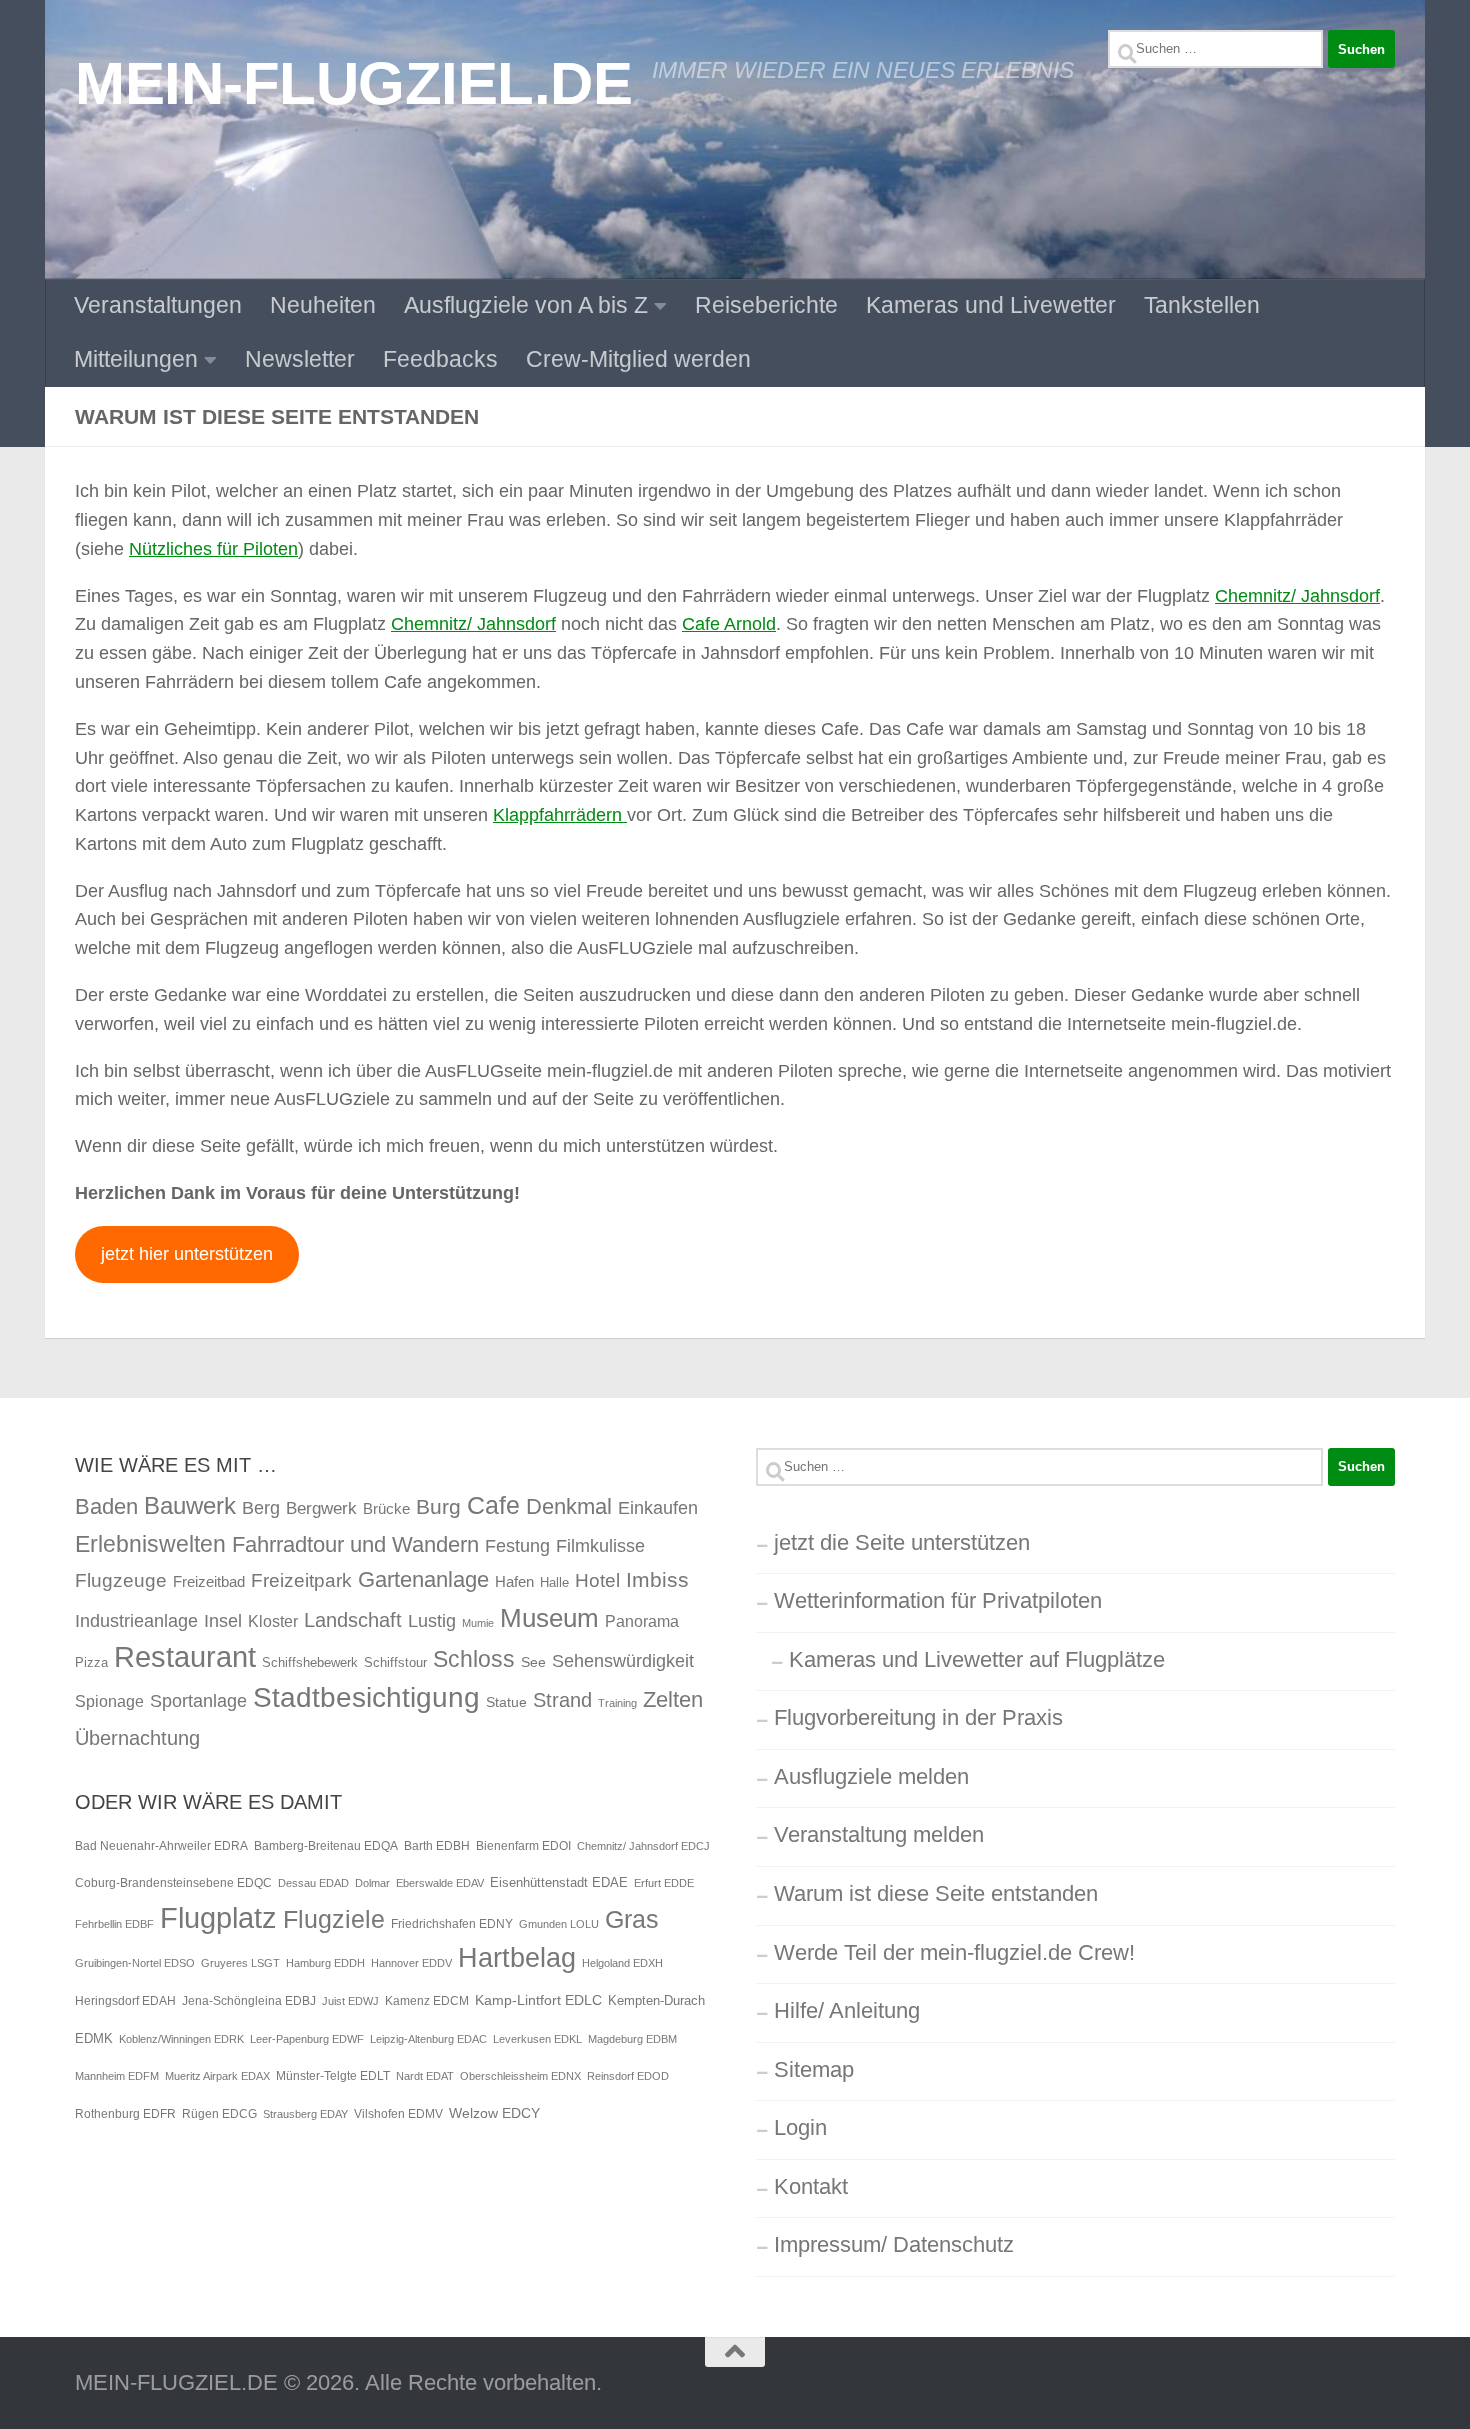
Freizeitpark (301, 1580)
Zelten (673, 1699)
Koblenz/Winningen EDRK (181, 2039)
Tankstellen (1202, 305)
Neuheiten (323, 305)
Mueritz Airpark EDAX (217, 2076)
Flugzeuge (121, 1580)
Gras (632, 1919)
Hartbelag (517, 1958)
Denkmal (569, 1506)
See (533, 1662)
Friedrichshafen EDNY (452, 1924)
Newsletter (300, 359)
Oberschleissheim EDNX (520, 2076)
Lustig (432, 1621)
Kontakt (811, 2186)
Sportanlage (198, 1700)
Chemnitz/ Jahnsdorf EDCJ (643, 1846)
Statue (506, 1702)
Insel (223, 1621)
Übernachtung (137, 1738)
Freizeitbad (209, 1581)
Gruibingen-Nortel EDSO (135, 1963)
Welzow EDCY (494, 2113)
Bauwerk (190, 1505)
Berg (261, 1508)
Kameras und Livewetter (991, 305)
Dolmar (372, 1883)
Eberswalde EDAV (440, 1883)
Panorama (642, 1621)
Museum (549, 1618)
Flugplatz (218, 1917)
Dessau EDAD (313, 1883)
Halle (554, 1582)
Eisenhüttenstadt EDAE (559, 1882)
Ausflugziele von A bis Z (526, 305)
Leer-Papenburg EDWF (307, 2039)
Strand (562, 1700)
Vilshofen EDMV (398, 2114)
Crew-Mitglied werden (638, 359)
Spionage (109, 1701)
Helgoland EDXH (622, 1963)
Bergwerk (321, 1508)
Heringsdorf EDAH (125, 2001)
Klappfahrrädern (560, 815)
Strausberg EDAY (305, 2114)
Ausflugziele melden (871, 1776)
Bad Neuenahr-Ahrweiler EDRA (161, 1846)
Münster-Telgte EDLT (333, 2076)
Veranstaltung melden (879, 1834)
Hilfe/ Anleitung (847, 2010)
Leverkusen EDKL (537, 2039)
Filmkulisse (600, 1546)
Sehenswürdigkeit (623, 1660)
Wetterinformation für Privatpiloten (938, 1600)
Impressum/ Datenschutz (894, 2244)
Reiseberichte (766, 305)
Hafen (514, 1581)
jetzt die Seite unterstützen (902, 1542)
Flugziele (334, 1919)
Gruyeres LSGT (240, 1963)
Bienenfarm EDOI (523, 1846)
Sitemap (814, 2069)
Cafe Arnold (729, 624)
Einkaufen (658, 1507)
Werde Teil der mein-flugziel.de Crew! (954, 1952)
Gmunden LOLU (559, 1924)
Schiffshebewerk (310, 1662)
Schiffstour (395, 1662)
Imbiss (657, 1579)
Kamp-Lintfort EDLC (538, 2000)
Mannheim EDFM (117, 2076)
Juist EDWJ (350, 2001)
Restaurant (185, 1656)
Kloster (273, 1621)
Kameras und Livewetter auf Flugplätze (977, 1659)
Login (800, 2127)
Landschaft (353, 1620)
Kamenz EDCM (427, 2001)
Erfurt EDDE (664, 1883)
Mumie (478, 1623)
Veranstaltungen (158, 305)
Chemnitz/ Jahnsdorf (1297, 596)
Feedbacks (440, 359)
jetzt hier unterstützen (187, 1254)
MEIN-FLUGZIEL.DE (353, 83)
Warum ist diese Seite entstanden (936, 1893)
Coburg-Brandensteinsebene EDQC (173, 1883)
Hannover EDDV (411, 1963)
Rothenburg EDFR (125, 2114)
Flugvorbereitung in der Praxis (918, 1717)
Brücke (386, 1508)
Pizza (91, 1662)
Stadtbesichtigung (366, 1697)
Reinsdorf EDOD (628, 2076)
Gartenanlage (423, 1579)
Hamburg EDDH (325, 1963)
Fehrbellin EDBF (114, 1924)
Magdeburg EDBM (632, 2039)
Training (617, 1703)
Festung (517, 1546)
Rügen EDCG (219, 2114)
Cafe (493, 1505)
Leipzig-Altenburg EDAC (428, 2039)
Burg (438, 1507)
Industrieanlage (136, 1620)
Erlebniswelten (150, 1544)
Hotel (597, 1580)
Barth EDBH (437, 1846)
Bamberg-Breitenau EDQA (326, 1846)
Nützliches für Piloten (213, 549)
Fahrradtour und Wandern (355, 1544)
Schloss (474, 1659)
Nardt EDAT (425, 2076)
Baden (106, 1506)
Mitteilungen (136, 359)
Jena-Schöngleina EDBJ (249, 2001)
